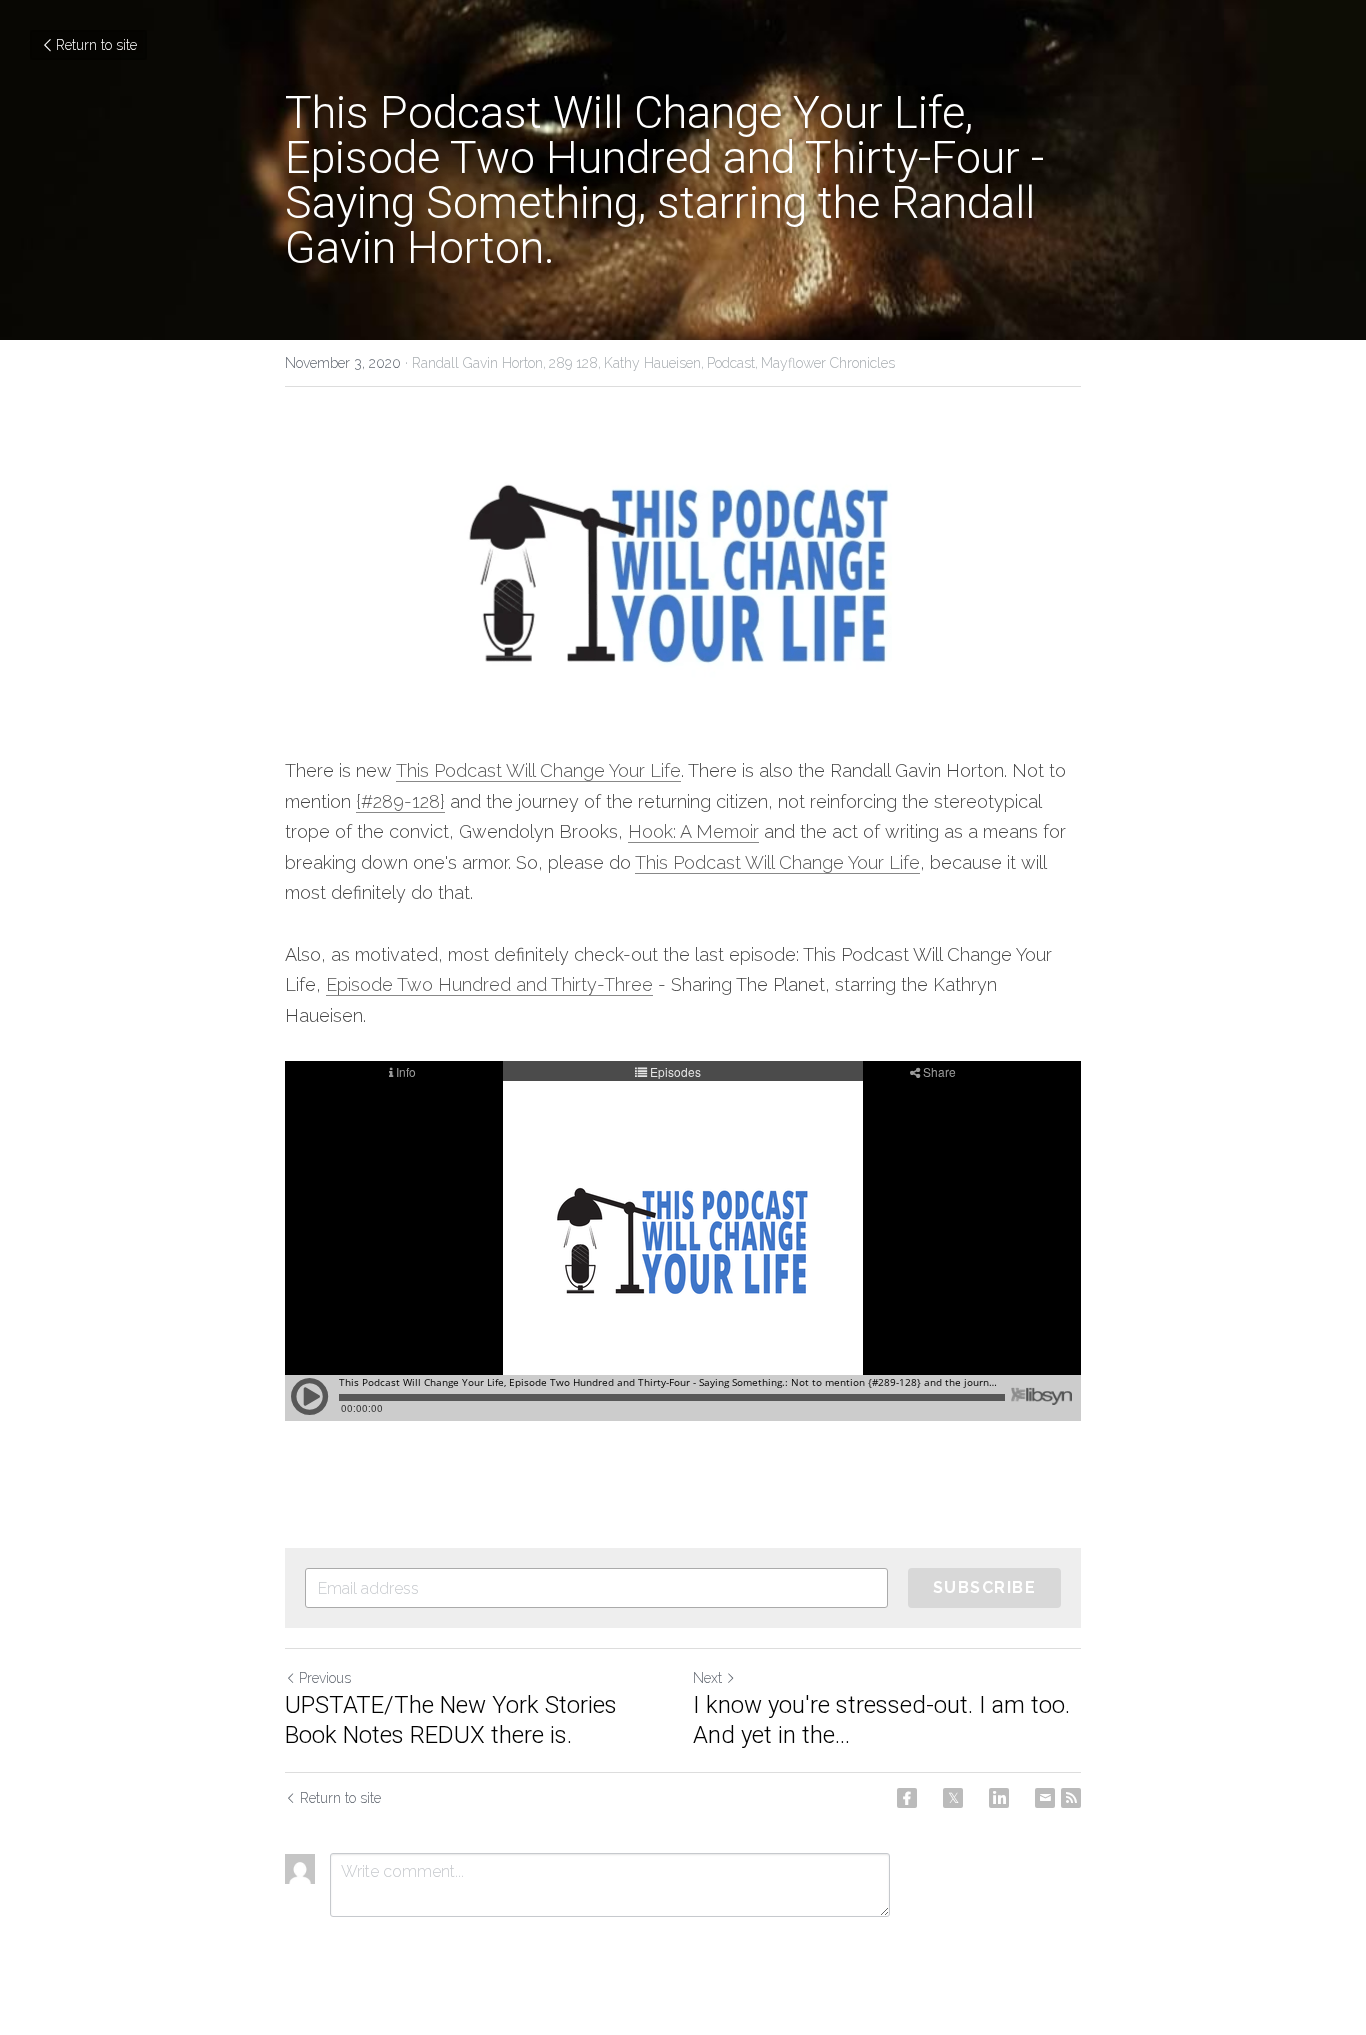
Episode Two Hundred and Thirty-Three (489, 984)
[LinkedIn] (999, 1798)
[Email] (1045, 1798)
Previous (325, 1678)
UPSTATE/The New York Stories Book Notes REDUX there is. (451, 1720)
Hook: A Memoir (693, 831)
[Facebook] (907, 1798)
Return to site (96, 45)
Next (707, 1678)
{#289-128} (400, 801)
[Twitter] (953, 1798)
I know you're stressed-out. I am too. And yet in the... (881, 1720)
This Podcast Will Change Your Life (538, 770)
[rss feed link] (1071, 1798)
